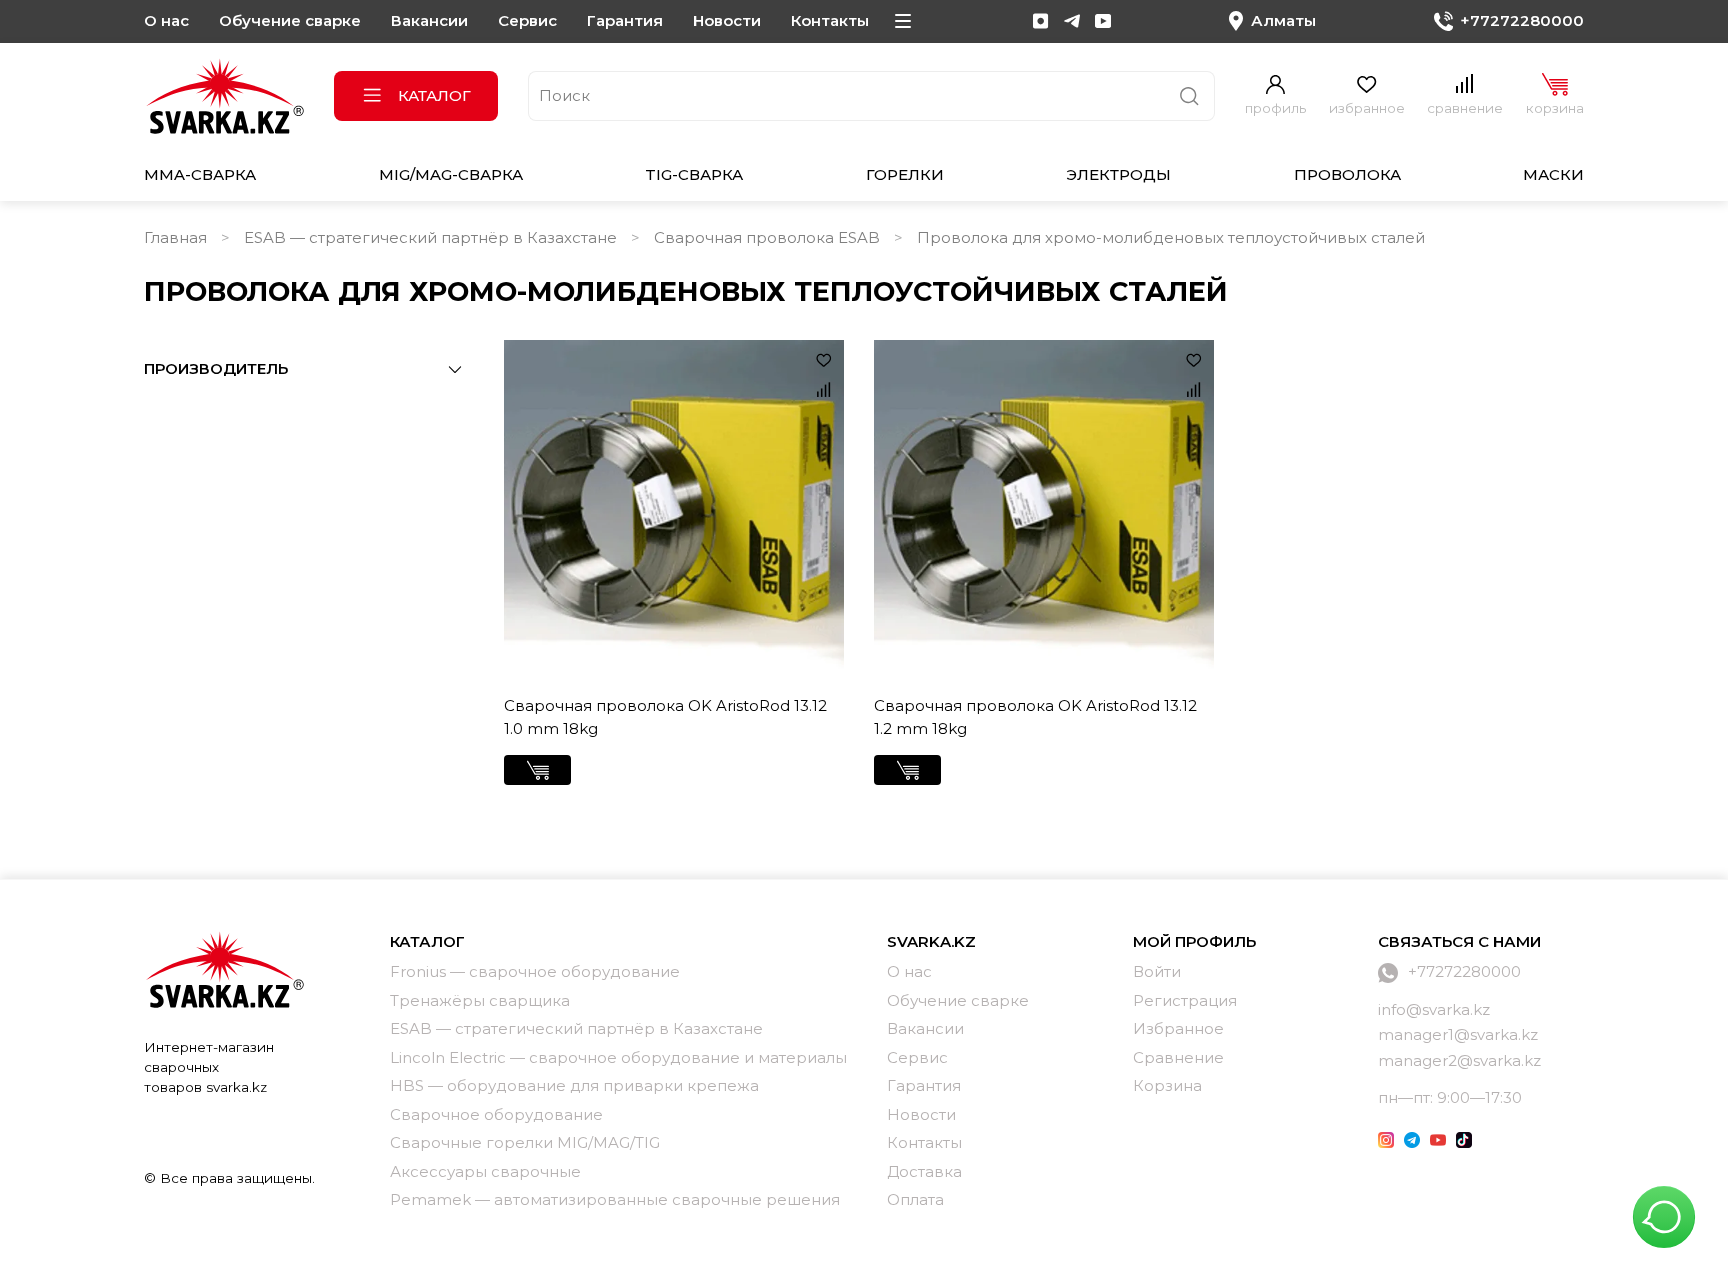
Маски (1553, 174)
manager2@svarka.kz (1459, 1060)
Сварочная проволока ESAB (767, 237)
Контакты (830, 20)
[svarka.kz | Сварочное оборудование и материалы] (224, 969)
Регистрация (1185, 1000)
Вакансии (429, 20)
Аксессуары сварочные (485, 1171)
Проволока (1347, 174)
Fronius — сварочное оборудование (535, 971)
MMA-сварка (200, 174)
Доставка (924, 1171)
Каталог (434, 95)
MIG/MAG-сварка (451, 174)
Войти (1157, 971)
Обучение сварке (290, 20)
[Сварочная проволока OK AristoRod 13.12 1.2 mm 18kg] (1044, 510)
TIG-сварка (694, 174)
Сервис (527, 20)
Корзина (1167, 1085)
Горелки (905, 174)
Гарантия (625, 20)
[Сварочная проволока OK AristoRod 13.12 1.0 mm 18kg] (674, 510)
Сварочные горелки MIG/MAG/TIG (525, 1142)
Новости (727, 20)
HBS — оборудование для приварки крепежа (574, 1085)
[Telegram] (1072, 21)
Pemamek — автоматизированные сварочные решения (615, 1199)
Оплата (915, 1199)
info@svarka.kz (1434, 1009)
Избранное (1178, 1028)
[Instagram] (1041, 21)
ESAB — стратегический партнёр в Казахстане (430, 237)
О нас (166, 20)
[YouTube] (1103, 21)
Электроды (1118, 174)
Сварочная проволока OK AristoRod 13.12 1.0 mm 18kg (665, 717)
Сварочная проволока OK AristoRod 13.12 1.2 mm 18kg (1035, 717)
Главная (175, 237)
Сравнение (1178, 1057)
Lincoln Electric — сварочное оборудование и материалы (618, 1057)
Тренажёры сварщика (480, 1000)
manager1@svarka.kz (1458, 1034)
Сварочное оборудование (496, 1114)
